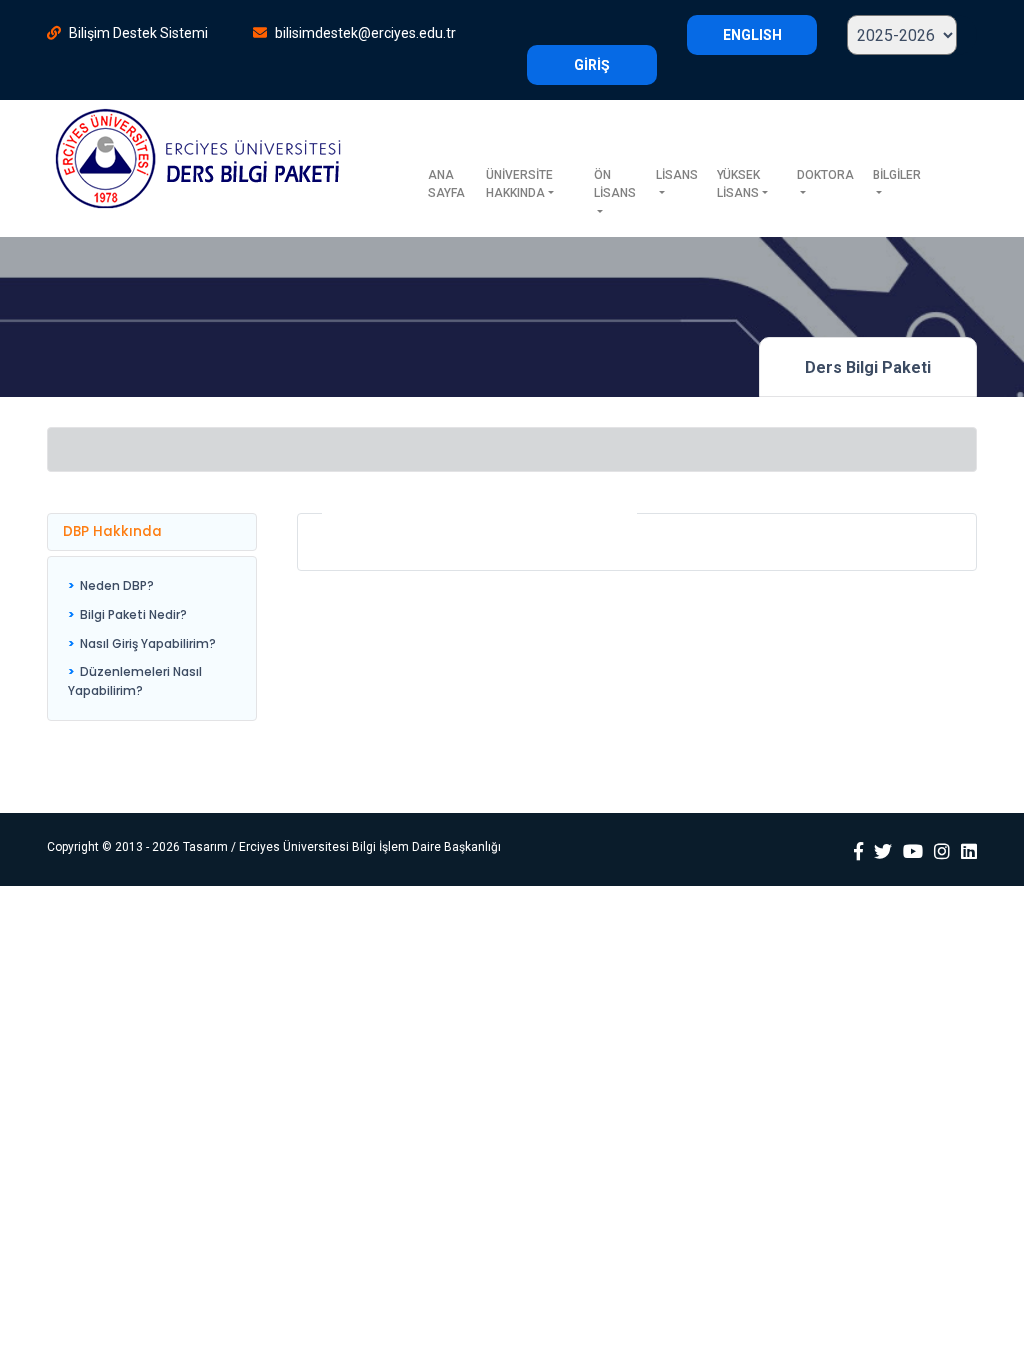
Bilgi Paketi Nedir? (133, 614)
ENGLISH (752, 35)
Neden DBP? (117, 585)
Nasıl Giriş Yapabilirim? (148, 643)
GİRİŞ (592, 65)
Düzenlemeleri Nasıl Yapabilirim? (135, 681)
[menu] (152, 638)
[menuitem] (152, 586)
